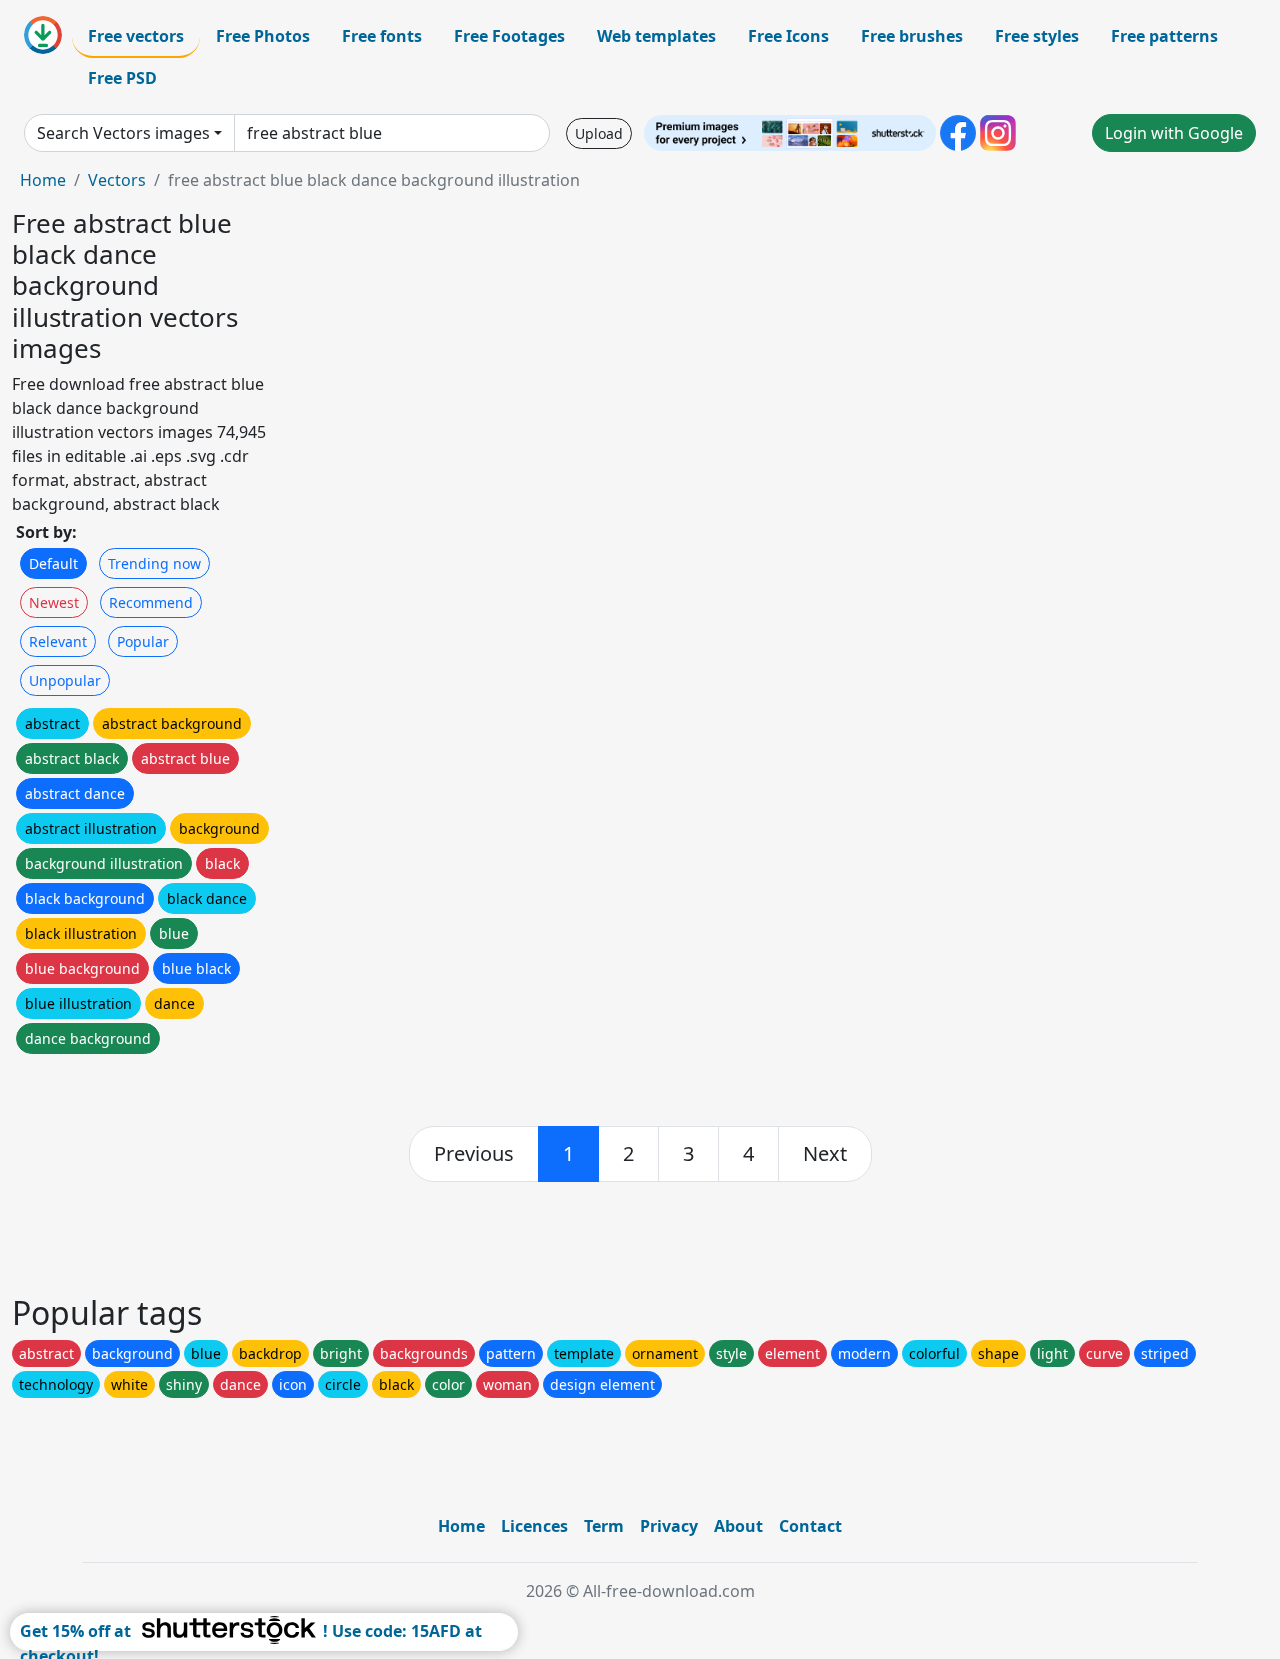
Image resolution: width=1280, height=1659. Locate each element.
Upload (599, 133)
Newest (54, 602)
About (738, 1526)
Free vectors (136, 36)
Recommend (151, 602)
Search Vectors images (123, 133)
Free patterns (1164, 36)
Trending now (154, 563)
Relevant (58, 641)
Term (604, 1526)
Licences (534, 1526)
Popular (143, 641)
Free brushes (912, 36)
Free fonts (382, 36)
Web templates (656, 36)
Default (53, 563)
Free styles (1037, 36)
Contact (810, 1526)
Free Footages (509, 36)
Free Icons (788, 36)
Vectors (117, 180)
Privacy (669, 1526)
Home (43, 180)
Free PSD (122, 78)
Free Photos (263, 36)
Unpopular (65, 680)
